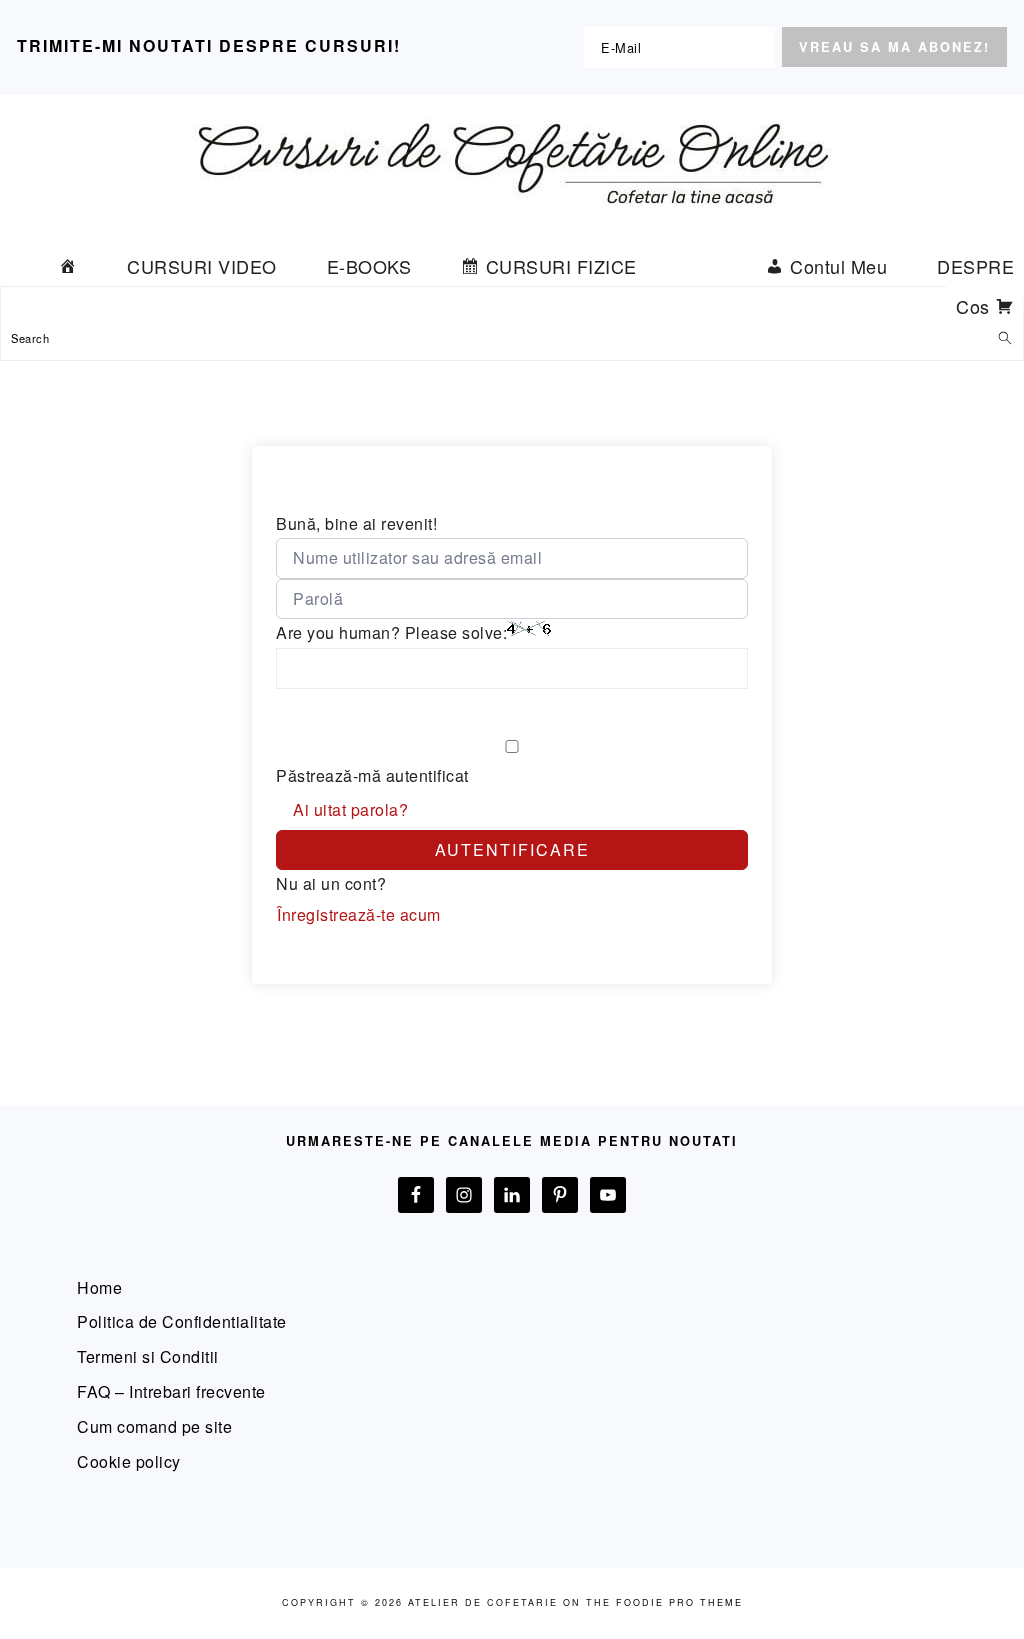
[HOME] (68, 266)
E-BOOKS (369, 266)
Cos (973, 306)
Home (99, 1287)
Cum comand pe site (154, 1426)
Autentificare (512, 849)
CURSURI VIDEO (202, 266)
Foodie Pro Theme (679, 1602)
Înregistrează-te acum (359, 914)
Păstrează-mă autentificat (372, 775)
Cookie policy (129, 1461)
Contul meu (838, 266)
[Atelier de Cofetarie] (512, 221)
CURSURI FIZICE (561, 266)
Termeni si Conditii (148, 1356)
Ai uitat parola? (350, 809)
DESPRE (975, 266)
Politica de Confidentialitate (182, 1321)
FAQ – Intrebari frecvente (171, 1391)
